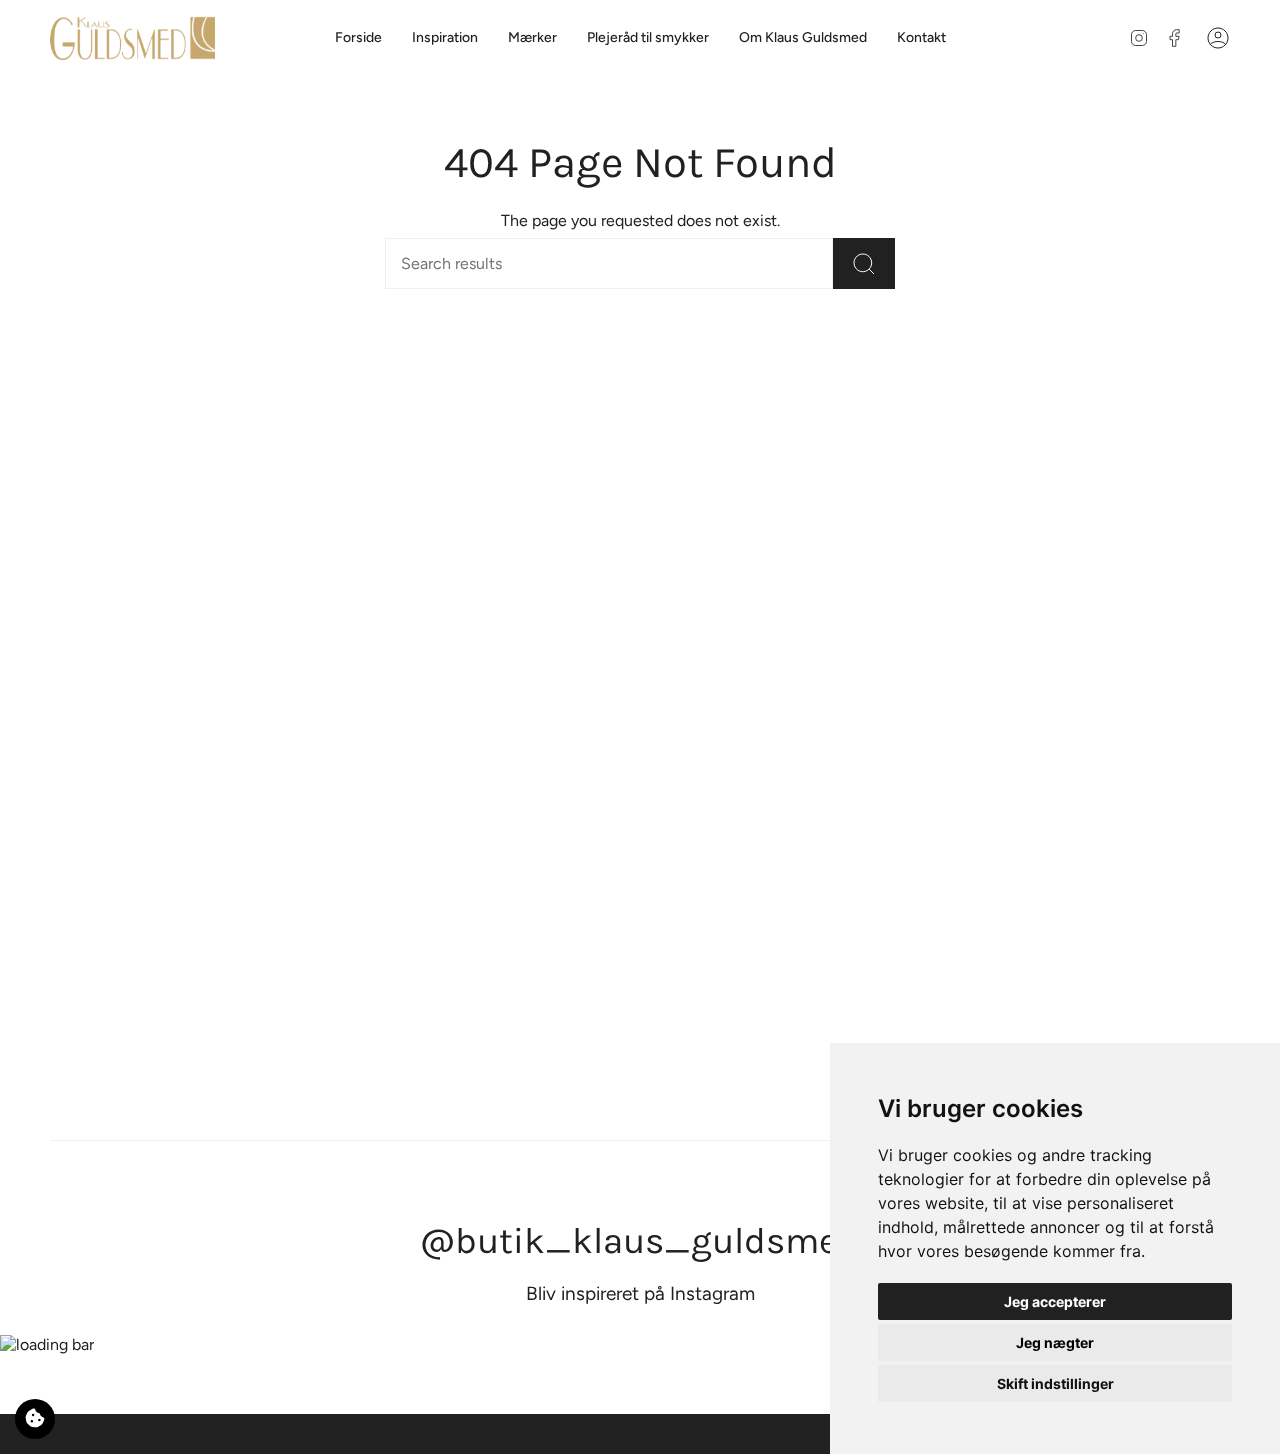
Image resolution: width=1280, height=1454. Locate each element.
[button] (532, 38)
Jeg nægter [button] (1055, 1342)
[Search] (864, 263)
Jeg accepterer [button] (1055, 1301)
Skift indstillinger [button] (1055, 1383)
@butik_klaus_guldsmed (640, 1240)
